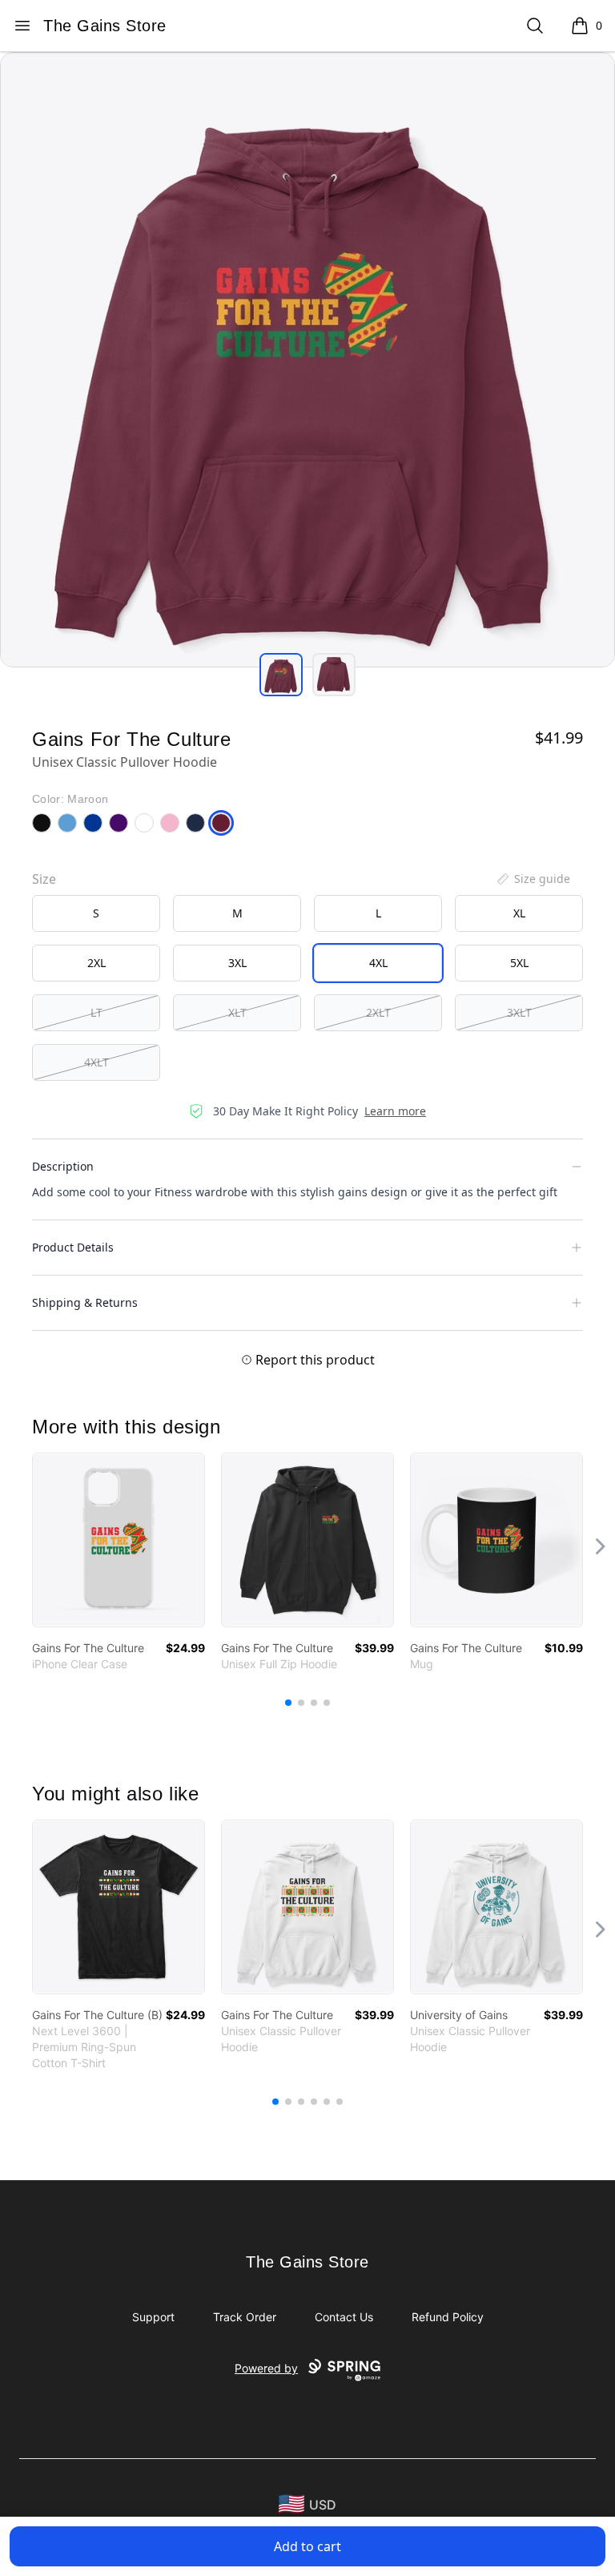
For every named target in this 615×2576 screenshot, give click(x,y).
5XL (519, 963)
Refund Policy (448, 2317)
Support (153, 2317)
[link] (119, 1540)
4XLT (96, 1062)
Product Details (73, 1247)
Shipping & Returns (85, 1302)
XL (519, 913)
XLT (237, 1012)
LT (96, 1012)
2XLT (378, 1012)
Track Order (245, 2317)
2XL (96, 963)
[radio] (96, 913)
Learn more (395, 1111)
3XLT (519, 1012)
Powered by (266, 2368)
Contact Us (344, 2317)
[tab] (281, 675)
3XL (237, 963)
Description (63, 1166)
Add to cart (307, 2546)
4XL (378, 963)
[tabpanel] (307, 360)
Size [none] (44, 879)
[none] (533, 879)
